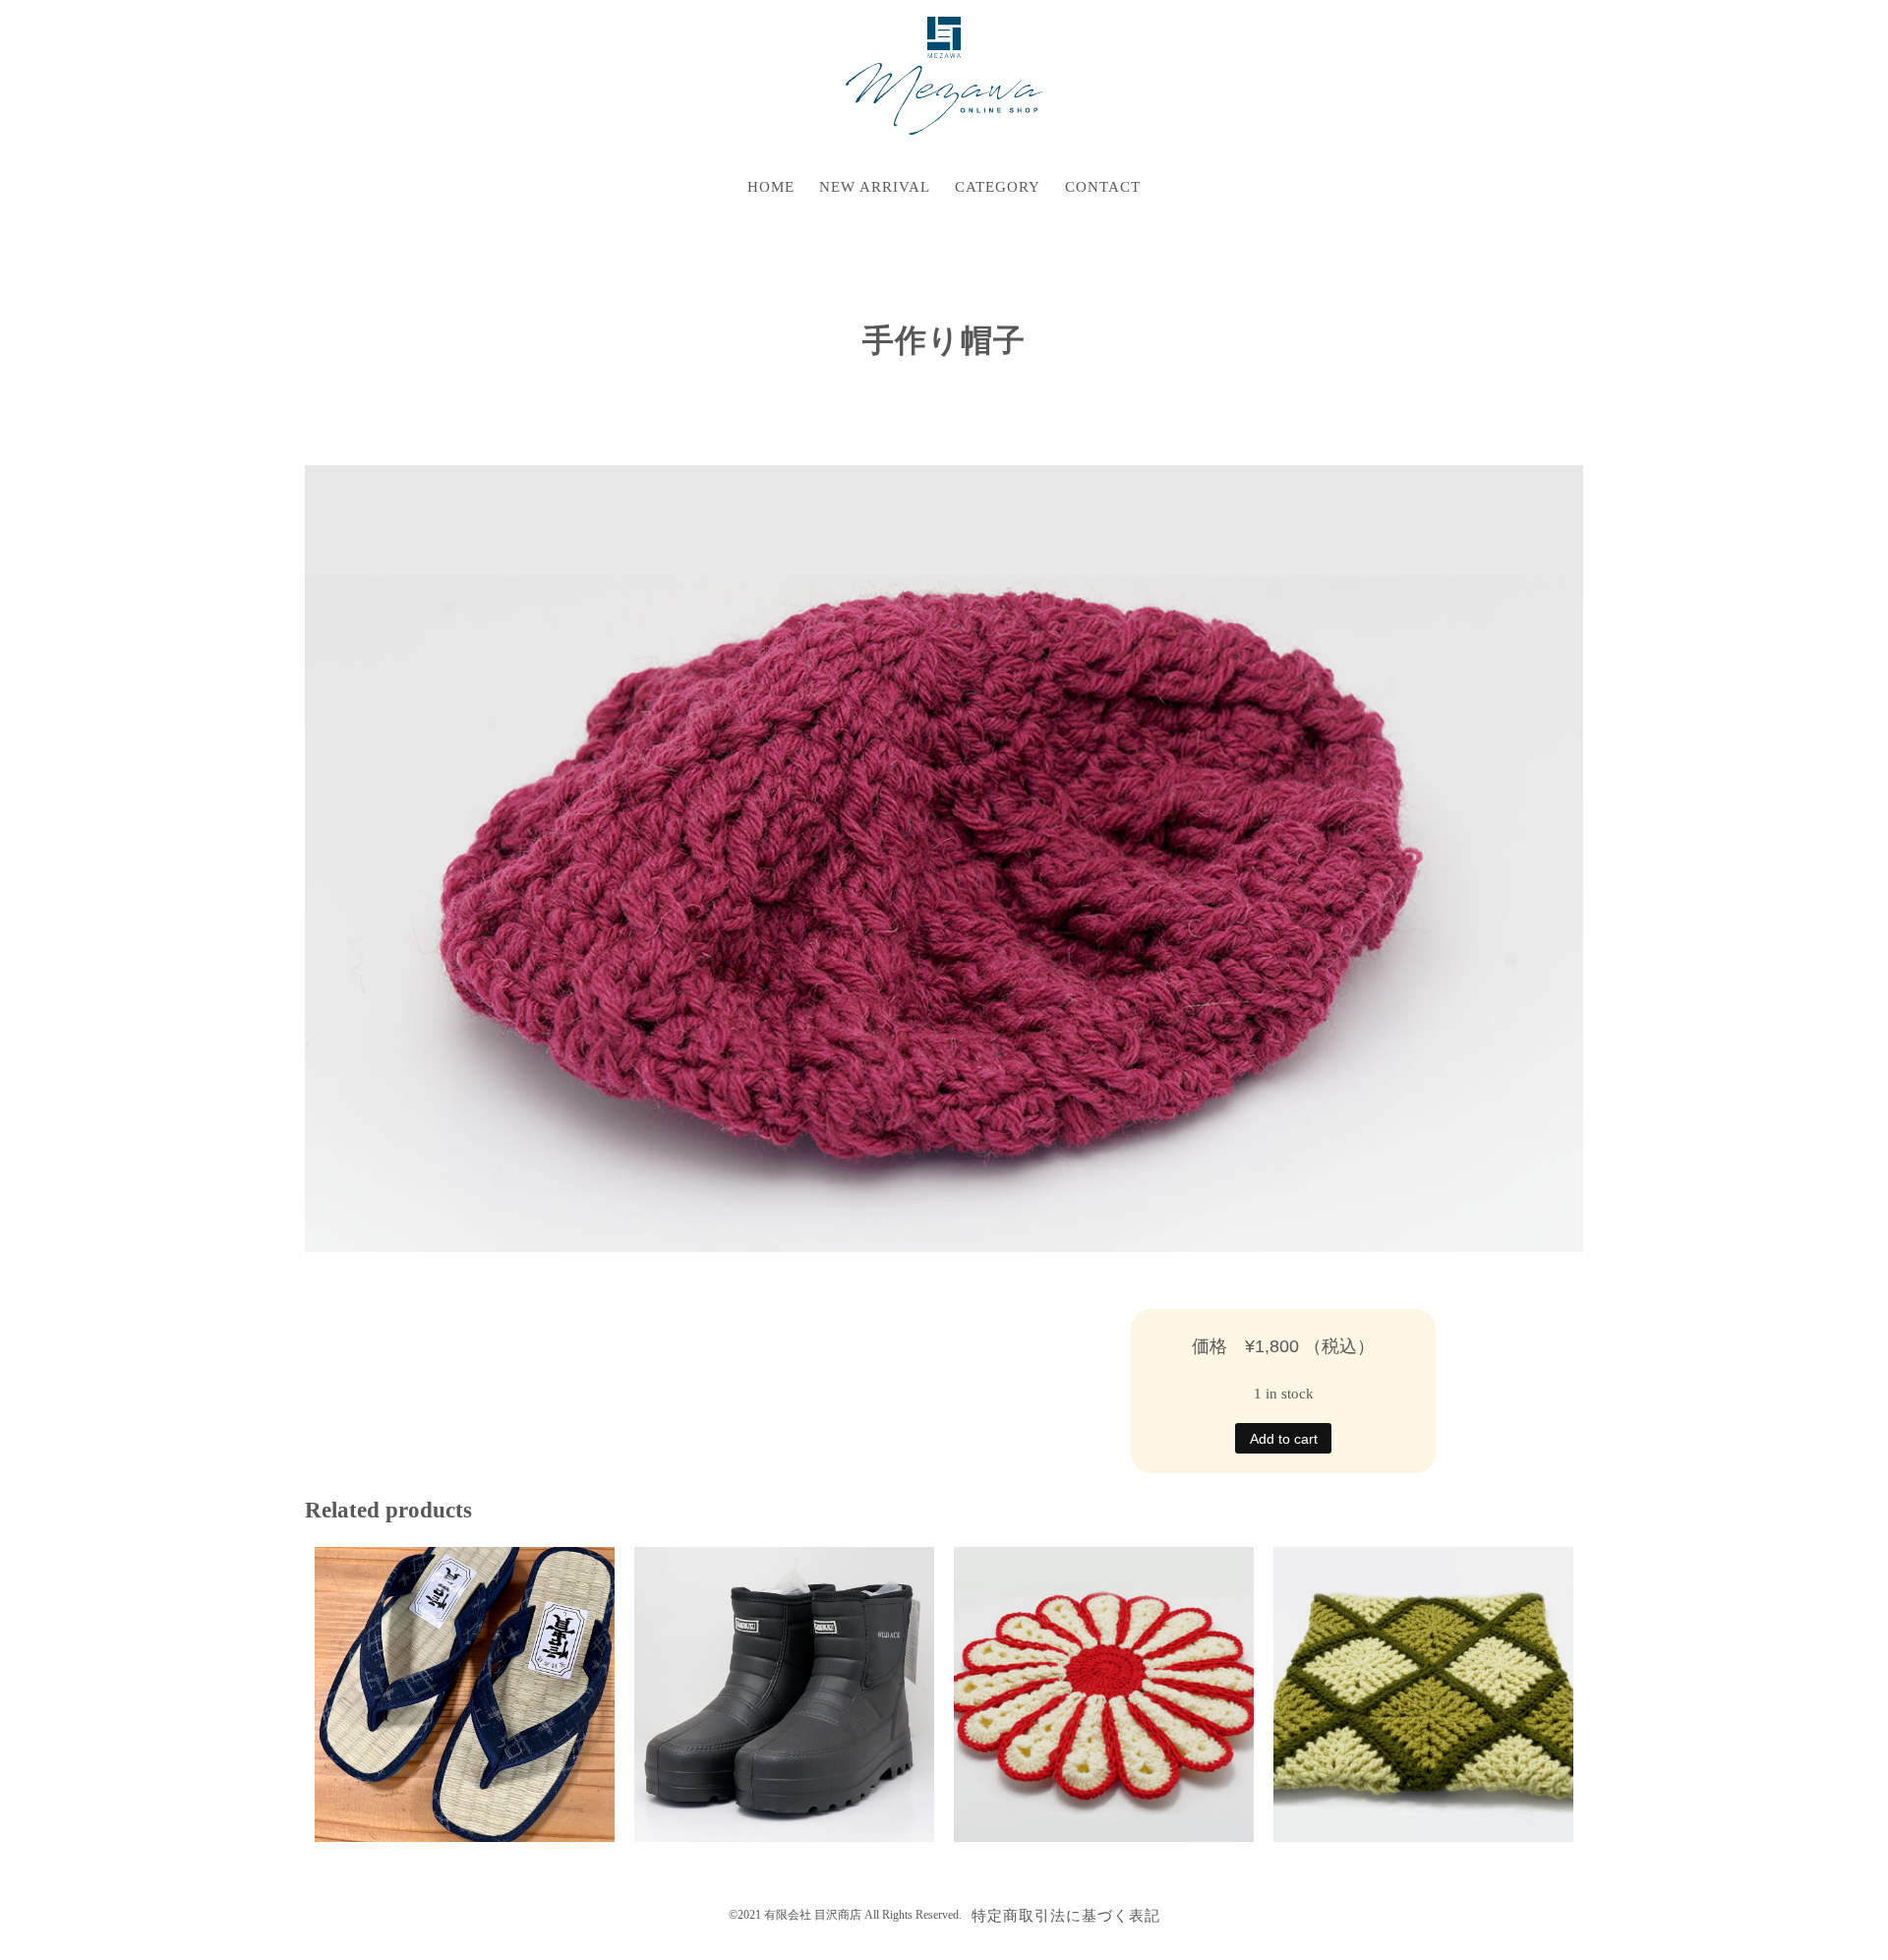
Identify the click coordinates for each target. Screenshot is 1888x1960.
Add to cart (1284, 1439)
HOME (771, 187)
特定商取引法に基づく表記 (1066, 1916)
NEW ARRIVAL (875, 187)
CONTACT (1103, 187)
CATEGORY (998, 187)
